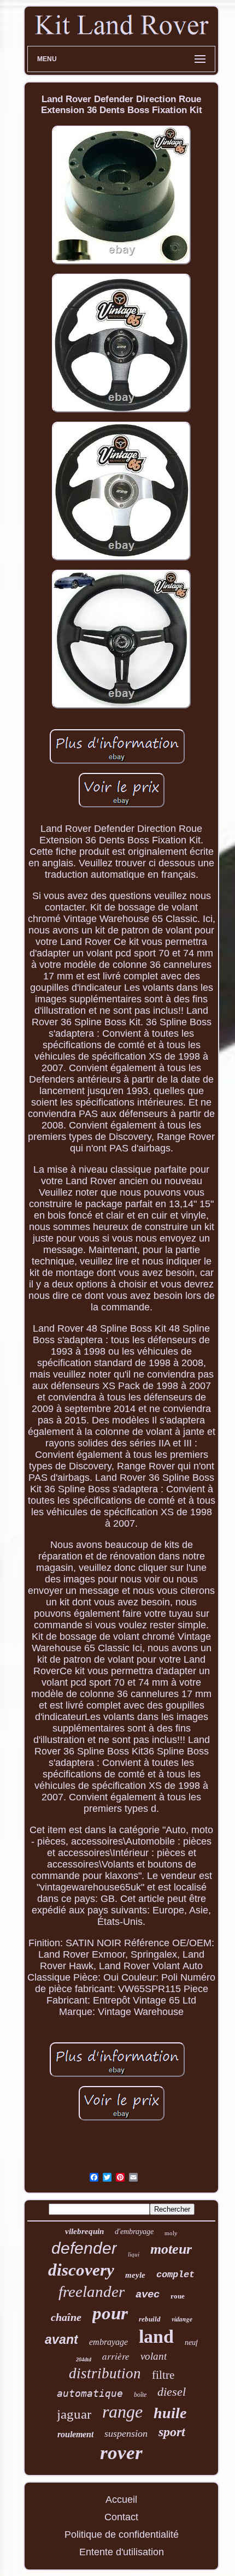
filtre (163, 2375)
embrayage (108, 2342)
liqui (134, 2254)
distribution (105, 2373)
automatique (90, 2393)
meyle (135, 2275)
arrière (116, 2356)
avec (148, 2295)
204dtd (84, 2359)
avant (61, 2339)
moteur (171, 2249)
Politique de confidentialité (122, 2534)
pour (110, 2313)
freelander (92, 2291)
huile (170, 2413)
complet (175, 2275)
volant (154, 2356)
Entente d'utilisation (122, 2552)
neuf (191, 2342)
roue (178, 2296)
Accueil (121, 2500)
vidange (182, 2319)
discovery (81, 2270)
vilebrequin (84, 2231)
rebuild (150, 2319)
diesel (172, 2392)
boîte (140, 2395)
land (156, 2336)
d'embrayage (134, 2232)
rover (121, 2453)
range (122, 2412)
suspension (126, 2433)
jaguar (74, 2414)
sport (172, 2432)
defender (84, 2248)
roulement (75, 2434)
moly (171, 2233)
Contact (121, 2517)
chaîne (66, 2317)
